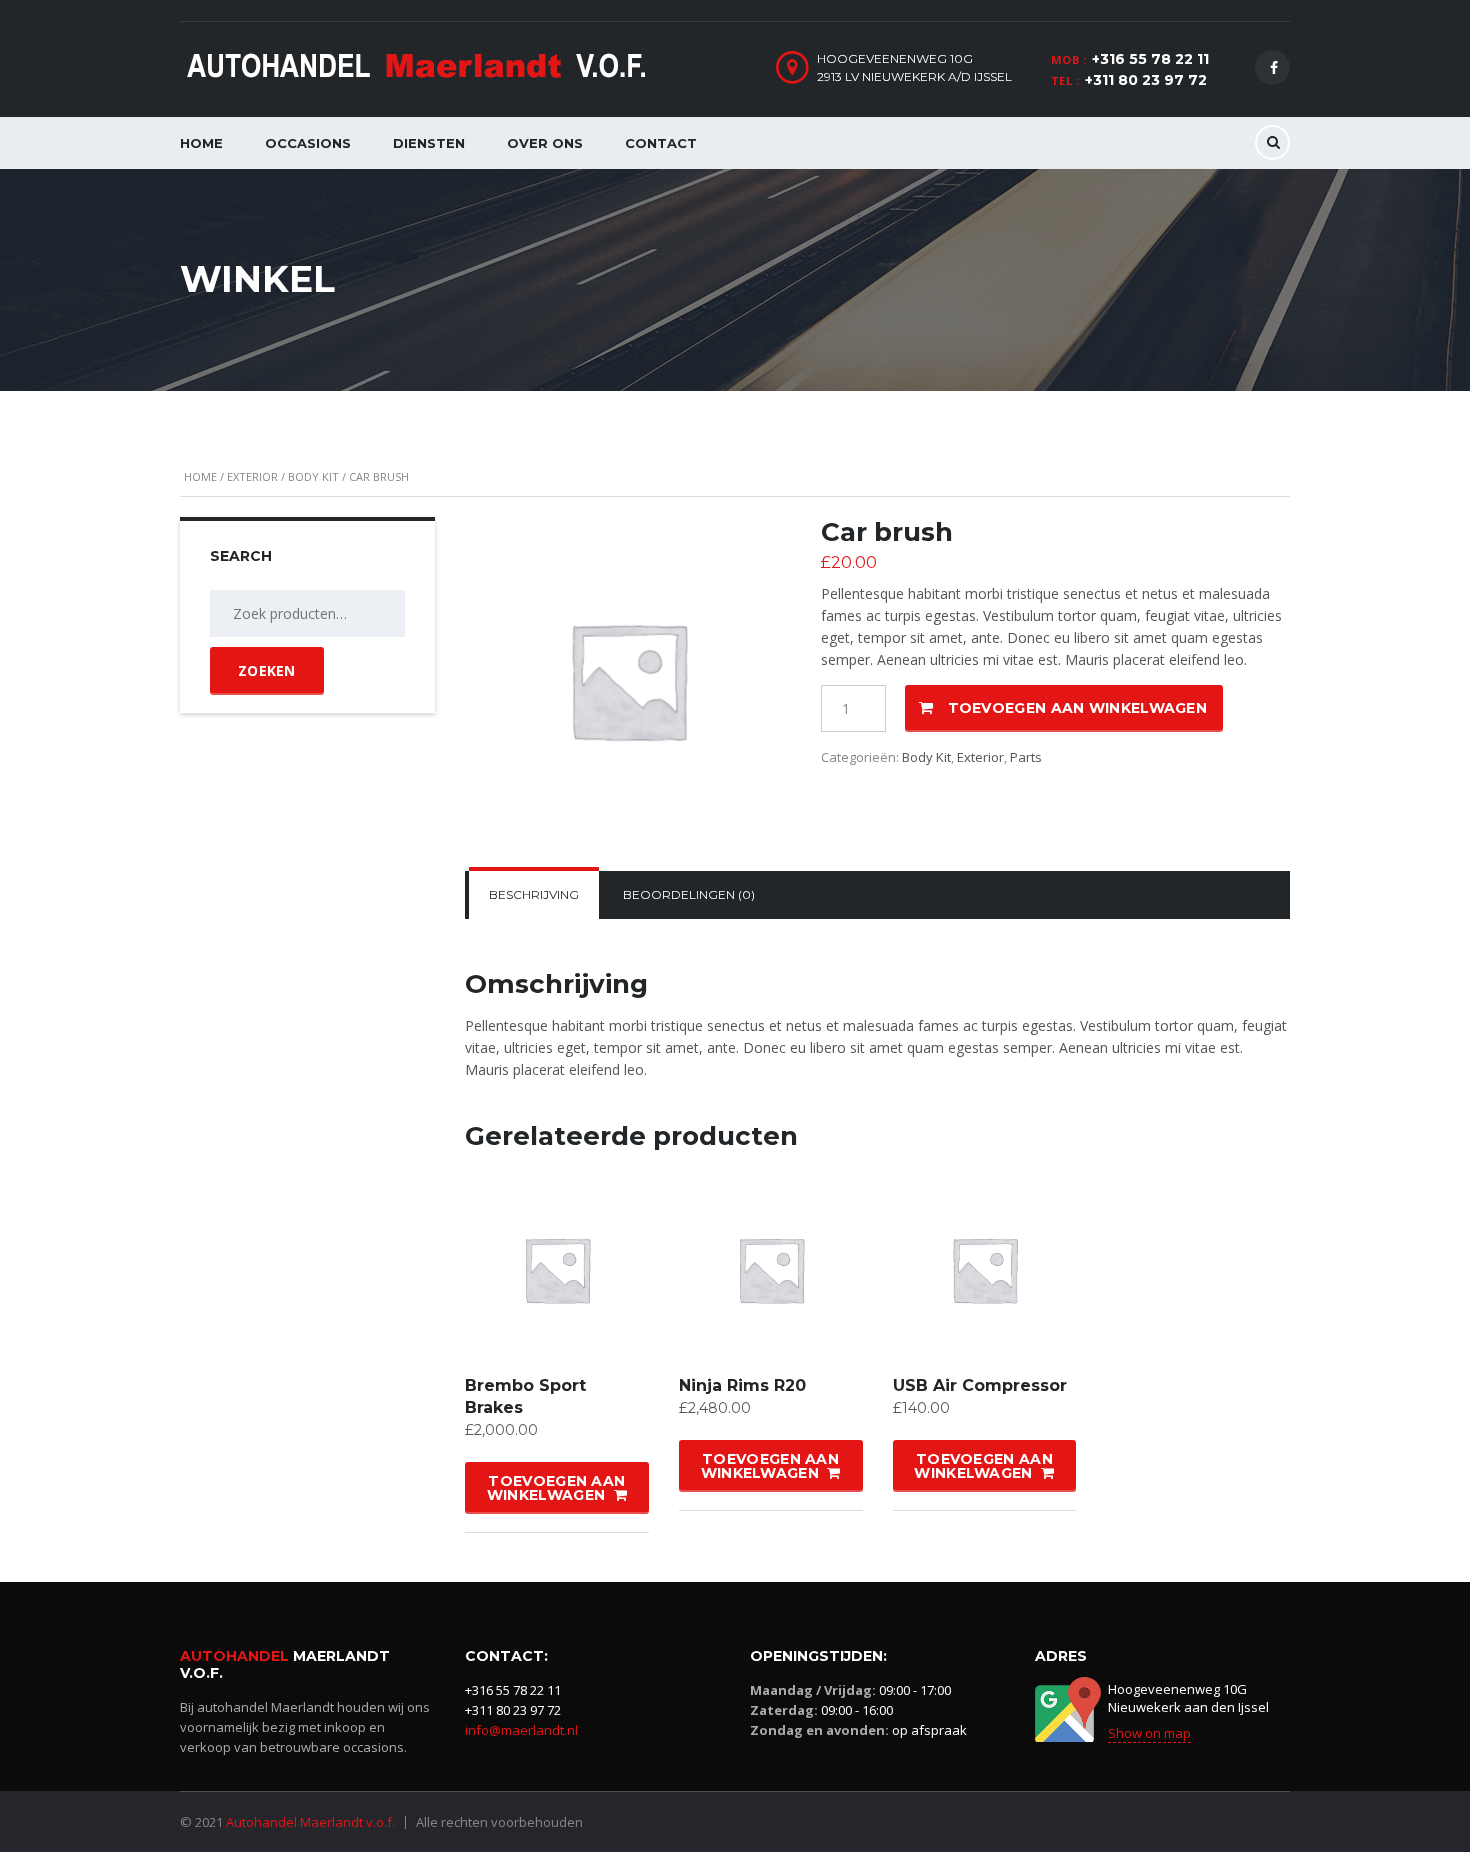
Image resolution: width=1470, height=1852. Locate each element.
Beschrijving (534, 894)
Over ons (545, 143)
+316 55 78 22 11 (1150, 59)
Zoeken (267, 670)
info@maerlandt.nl (521, 1730)
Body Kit (313, 476)
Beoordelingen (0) (689, 894)
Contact (661, 143)
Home (201, 143)
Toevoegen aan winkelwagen (1078, 708)
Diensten (429, 143)
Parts (1026, 757)
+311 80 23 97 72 (1146, 80)
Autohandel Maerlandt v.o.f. (310, 1822)
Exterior (252, 476)
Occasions (308, 143)
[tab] (534, 895)
